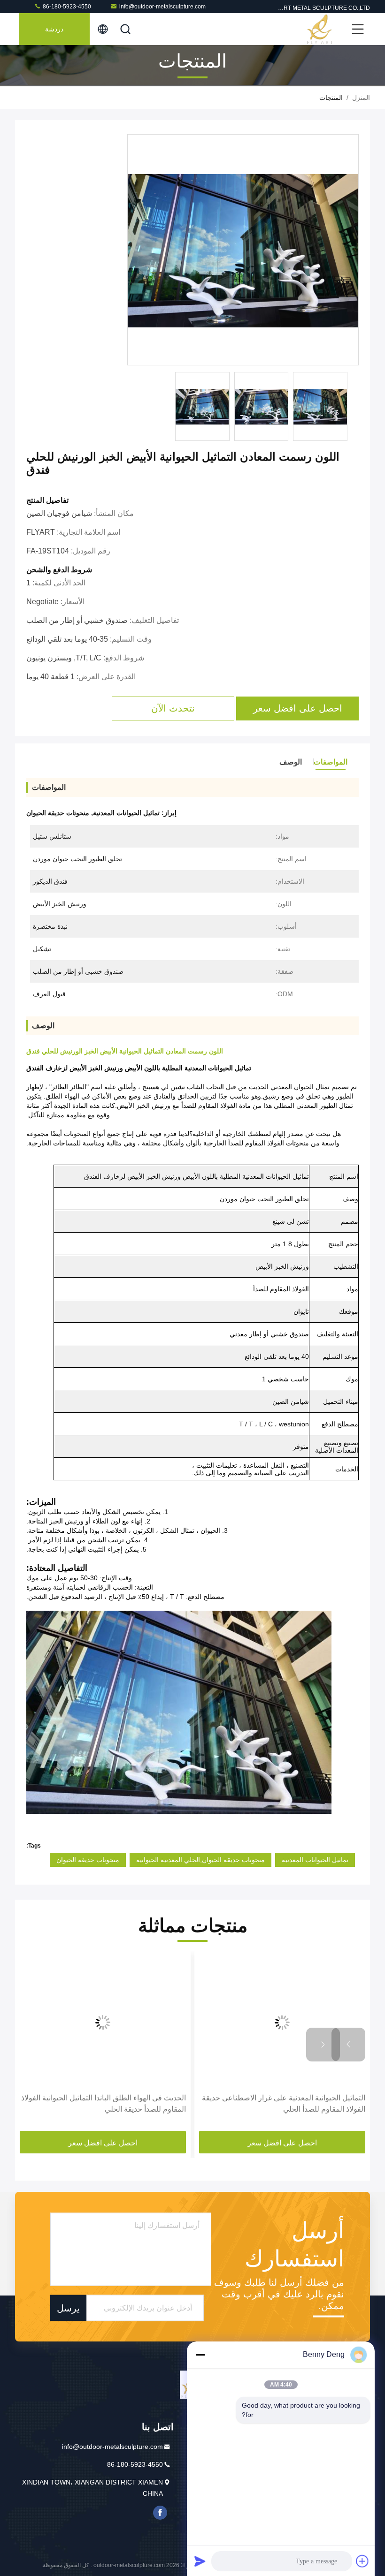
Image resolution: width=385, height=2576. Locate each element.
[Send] (200, 2561)
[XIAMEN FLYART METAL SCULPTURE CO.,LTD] (320, 29)
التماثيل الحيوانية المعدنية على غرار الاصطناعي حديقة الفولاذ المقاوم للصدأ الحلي (284, 2103)
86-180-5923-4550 (66, 7)
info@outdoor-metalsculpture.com (162, 7)
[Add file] (362, 2561)
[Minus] (200, 2355)
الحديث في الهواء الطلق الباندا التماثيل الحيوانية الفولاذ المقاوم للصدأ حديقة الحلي (104, 2103)
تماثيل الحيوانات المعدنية (315, 1860)
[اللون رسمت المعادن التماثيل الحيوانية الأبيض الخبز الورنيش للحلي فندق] (243, 250)
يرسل (68, 2308)
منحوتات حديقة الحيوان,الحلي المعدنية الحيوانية (200, 1860)
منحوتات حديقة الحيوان (88, 1860)
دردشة (54, 29)
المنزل (361, 98)
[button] (348, 2045)
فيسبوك (160, 2513)
